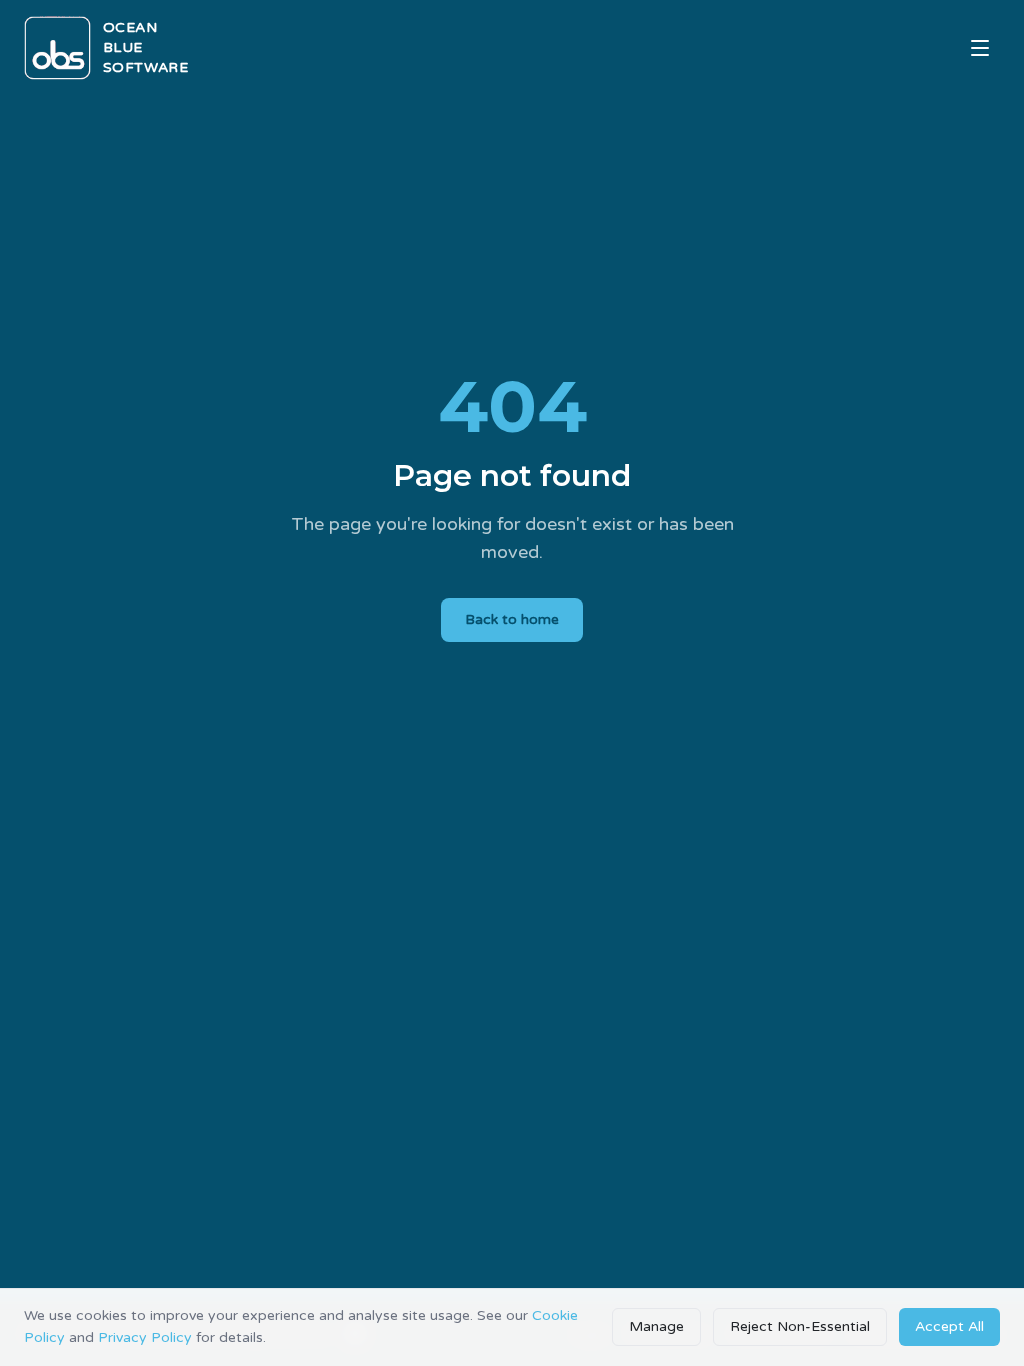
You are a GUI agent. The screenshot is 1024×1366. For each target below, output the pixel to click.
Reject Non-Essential (800, 1326)
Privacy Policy (145, 1337)
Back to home (512, 619)
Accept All (949, 1326)
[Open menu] (980, 48)
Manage (656, 1326)
